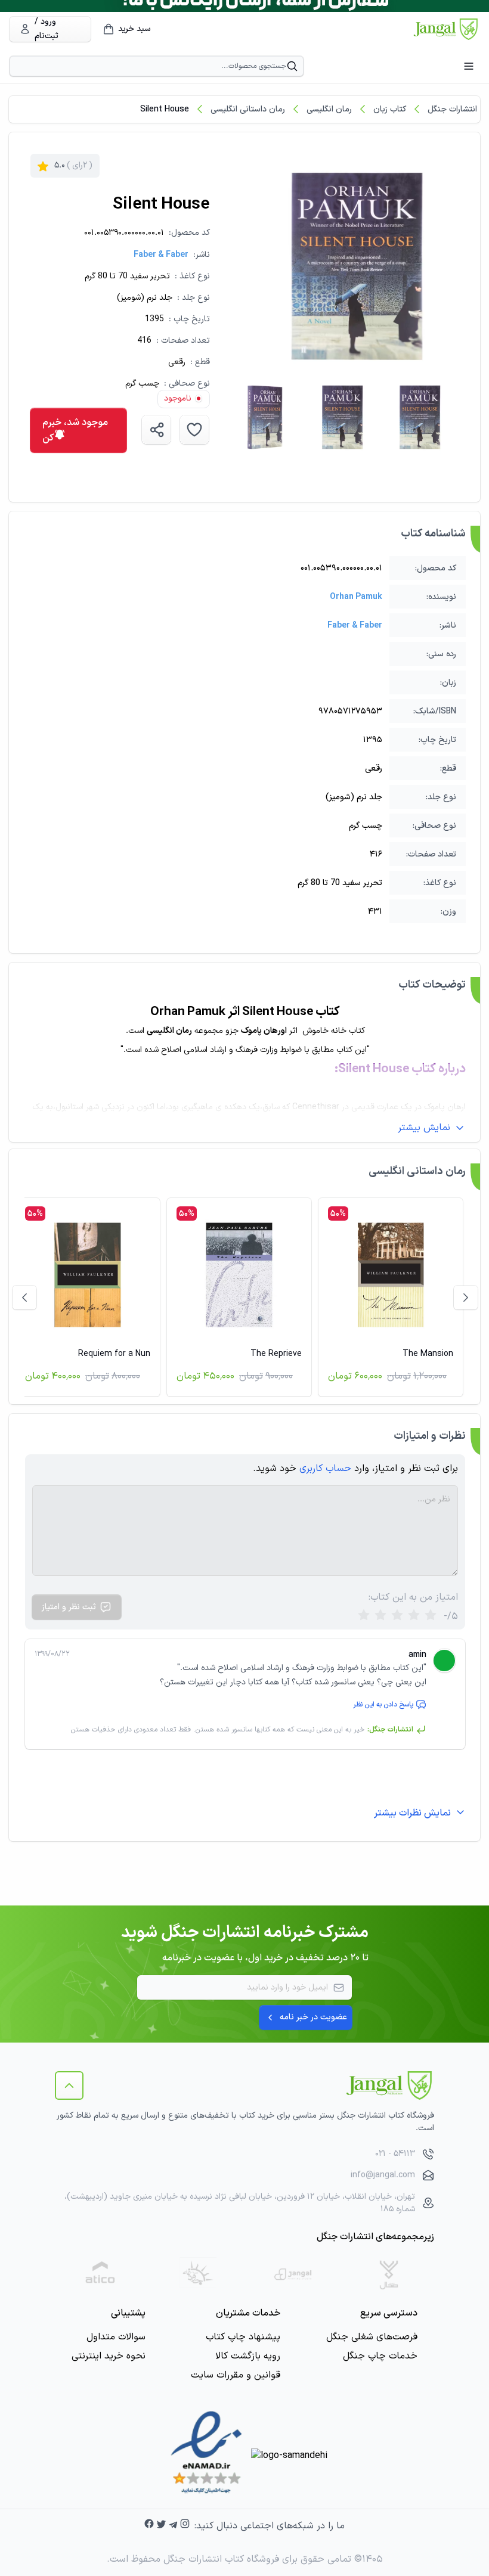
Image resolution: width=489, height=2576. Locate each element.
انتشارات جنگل (452, 109)
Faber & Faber (161, 255)
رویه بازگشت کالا (248, 2356)
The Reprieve (276, 1354)
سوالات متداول (116, 2337)
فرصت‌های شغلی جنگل (372, 2337)
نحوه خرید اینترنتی (109, 2356)
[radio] (364, 1616)
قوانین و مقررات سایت (236, 2375)
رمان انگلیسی (329, 109)
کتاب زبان (390, 109)
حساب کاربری (325, 1469)
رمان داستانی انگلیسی (248, 109)
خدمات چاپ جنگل (380, 2356)
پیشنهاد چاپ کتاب (243, 2337)
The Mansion (428, 1354)
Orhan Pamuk (356, 597)
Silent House (165, 109)
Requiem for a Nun (114, 1354)
